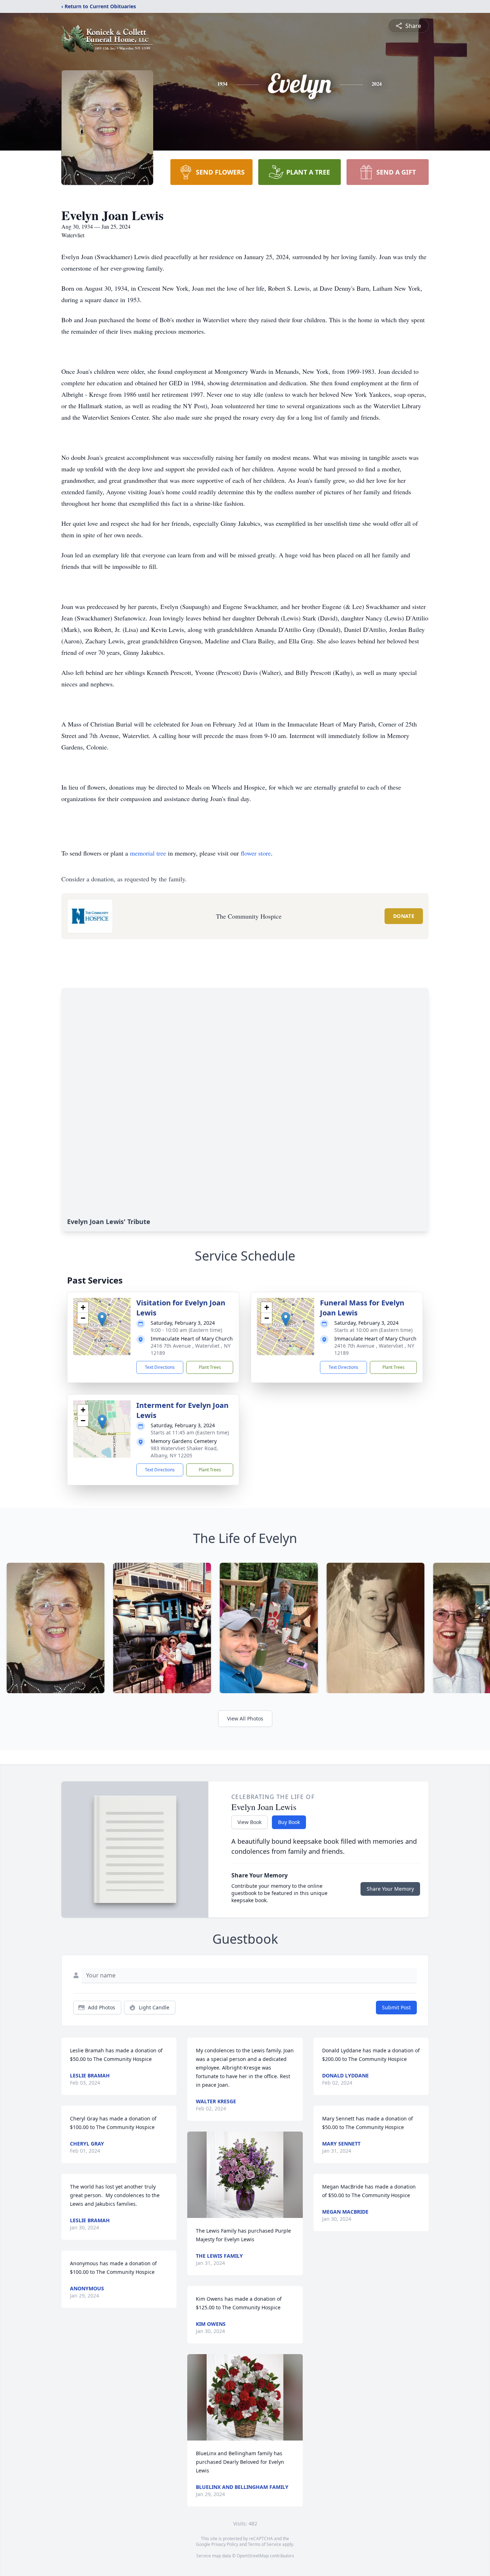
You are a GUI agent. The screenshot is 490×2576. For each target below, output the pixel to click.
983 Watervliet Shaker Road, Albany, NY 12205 (184, 1452)
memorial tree (148, 853)
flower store (256, 853)
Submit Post (396, 2007)
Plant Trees (210, 1367)
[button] (102, 1319)
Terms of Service (265, 2544)
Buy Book (289, 1822)
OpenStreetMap (253, 2556)
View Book (249, 1822)
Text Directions (160, 1367)
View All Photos (245, 1718)
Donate (404, 916)
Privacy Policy (225, 2544)
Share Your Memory (390, 1889)
